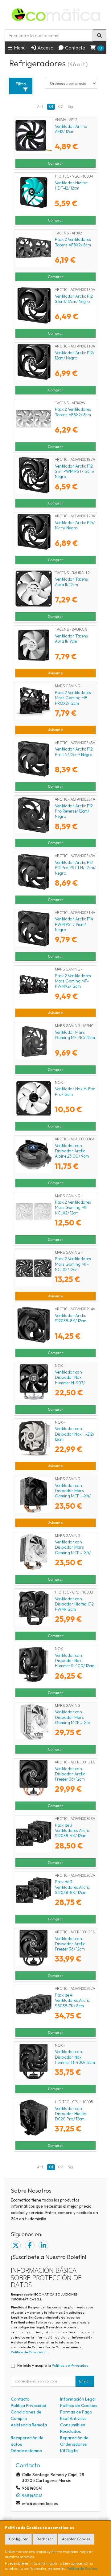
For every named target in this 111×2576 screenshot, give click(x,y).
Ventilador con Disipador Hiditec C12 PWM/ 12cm (74, 1604)
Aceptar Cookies (76, 2539)
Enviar (85, 2381)
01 (51, 106)
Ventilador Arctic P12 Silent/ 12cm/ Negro (74, 299)
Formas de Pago (76, 2412)
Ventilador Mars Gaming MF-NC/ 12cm (75, 1035)
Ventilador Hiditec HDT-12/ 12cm (71, 185)
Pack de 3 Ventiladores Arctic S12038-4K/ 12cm (72, 1831)
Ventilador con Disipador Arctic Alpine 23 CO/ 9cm (72, 1151)
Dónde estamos (26, 2451)
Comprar (55, 163)
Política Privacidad (29, 2405)
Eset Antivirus (73, 2418)
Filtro (21, 84)
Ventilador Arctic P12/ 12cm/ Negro (75, 355)
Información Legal (78, 2399)
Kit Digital (69, 2451)
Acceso (45, 48)
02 (60, 106)
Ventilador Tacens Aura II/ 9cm (71, 639)
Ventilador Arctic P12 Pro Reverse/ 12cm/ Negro (74, 811)
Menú (19, 48)
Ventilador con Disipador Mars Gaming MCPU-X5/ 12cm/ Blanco (73, 1720)
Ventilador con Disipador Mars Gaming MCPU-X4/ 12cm (73, 1493)
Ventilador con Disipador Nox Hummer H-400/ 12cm (75, 2057)
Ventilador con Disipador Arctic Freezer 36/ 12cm (70, 1774)
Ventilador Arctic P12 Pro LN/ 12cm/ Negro (74, 752)
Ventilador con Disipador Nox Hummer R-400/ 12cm (75, 1661)
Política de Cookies (82, 2568)
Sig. (71, 106)
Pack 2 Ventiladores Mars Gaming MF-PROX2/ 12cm (73, 698)
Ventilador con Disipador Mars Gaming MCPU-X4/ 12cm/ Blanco (73, 1550)
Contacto (75, 48)
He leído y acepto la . (53, 2365)
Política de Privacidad (29, 2352)
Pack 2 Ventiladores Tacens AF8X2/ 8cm (73, 242)
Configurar (18, 2539)
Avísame (55, 673)
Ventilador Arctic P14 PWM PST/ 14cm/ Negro (74, 924)
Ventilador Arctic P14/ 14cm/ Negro (75, 525)
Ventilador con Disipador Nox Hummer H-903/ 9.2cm (70, 1380)
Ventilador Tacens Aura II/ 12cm (71, 582)
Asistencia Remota (29, 2425)
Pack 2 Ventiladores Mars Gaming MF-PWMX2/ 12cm (73, 981)
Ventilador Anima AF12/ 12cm (71, 129)
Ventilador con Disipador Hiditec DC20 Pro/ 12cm (71, 2114)
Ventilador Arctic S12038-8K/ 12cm (71, 1318)
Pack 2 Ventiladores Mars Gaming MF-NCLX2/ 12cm (73, 1208)
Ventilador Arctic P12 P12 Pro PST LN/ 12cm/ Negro (75, 868)
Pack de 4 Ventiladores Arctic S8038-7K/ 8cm (72, 2000)
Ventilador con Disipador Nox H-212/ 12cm (75, 1434)
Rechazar (45, 2539)
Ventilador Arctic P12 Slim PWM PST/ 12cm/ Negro (75, 471)
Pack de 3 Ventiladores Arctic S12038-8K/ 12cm (72, 1887)
